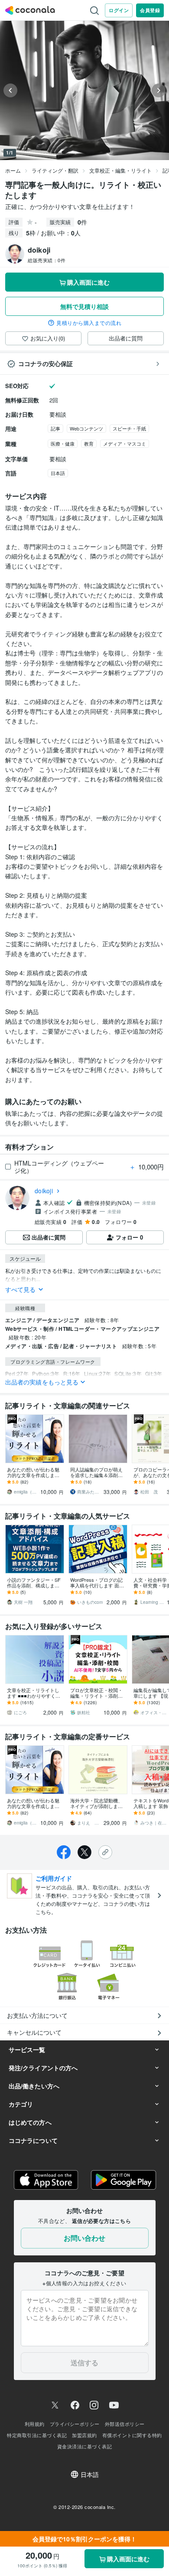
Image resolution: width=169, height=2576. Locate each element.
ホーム (13, 170)
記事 (55, 428)
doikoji (44, 1191)
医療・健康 (63, 443)
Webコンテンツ (86, 428)
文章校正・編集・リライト (120, 170)
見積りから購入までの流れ (89, 323)
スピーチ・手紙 (129, 428)
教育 (89, 443)
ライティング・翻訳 (55, 170)
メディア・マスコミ (125, 443)
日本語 (58, 473)
